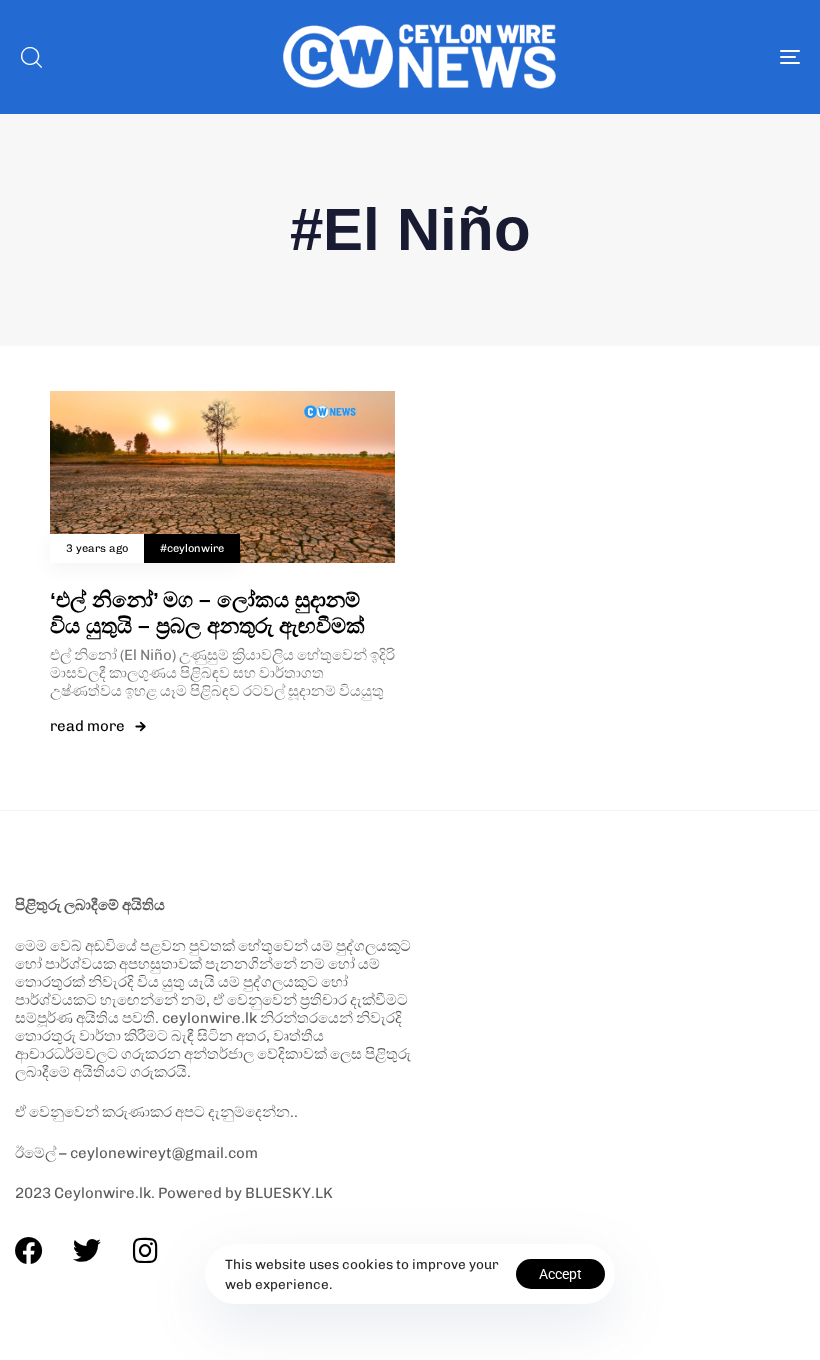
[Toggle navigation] (670, 57)
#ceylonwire (192, 548)
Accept (560, 1274)
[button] (31, 57)
